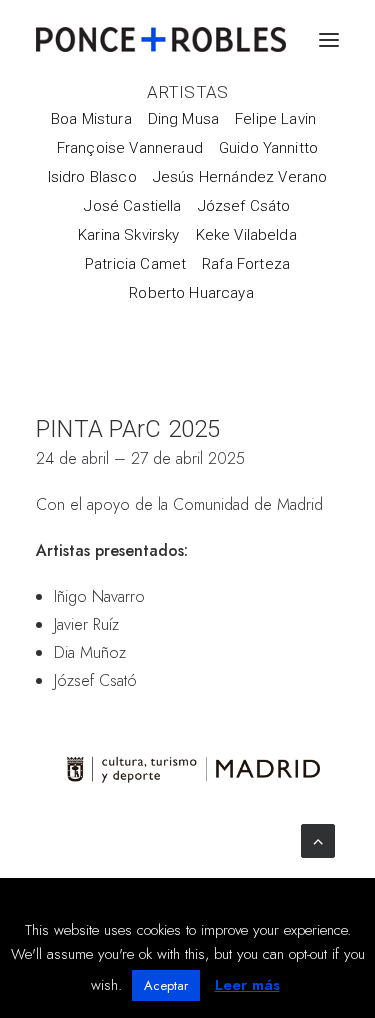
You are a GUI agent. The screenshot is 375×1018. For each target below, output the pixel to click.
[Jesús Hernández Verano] (240, 176)
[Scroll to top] (318, 839)
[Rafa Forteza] (246, 263)
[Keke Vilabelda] (246, 234)
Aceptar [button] (166, 985)
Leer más (247, 985)
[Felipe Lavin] (275, 118)
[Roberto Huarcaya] (187, 292)
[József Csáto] (244, 205)
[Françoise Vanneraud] (130, 147)
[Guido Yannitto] (268, 147)
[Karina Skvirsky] (128, 234)
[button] (329, 39)
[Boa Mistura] (95, 118)
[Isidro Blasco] (92, 176)
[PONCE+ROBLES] (161, 39)
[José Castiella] (132, 205)
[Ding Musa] (183, 118)
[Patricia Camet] (135, 263)
